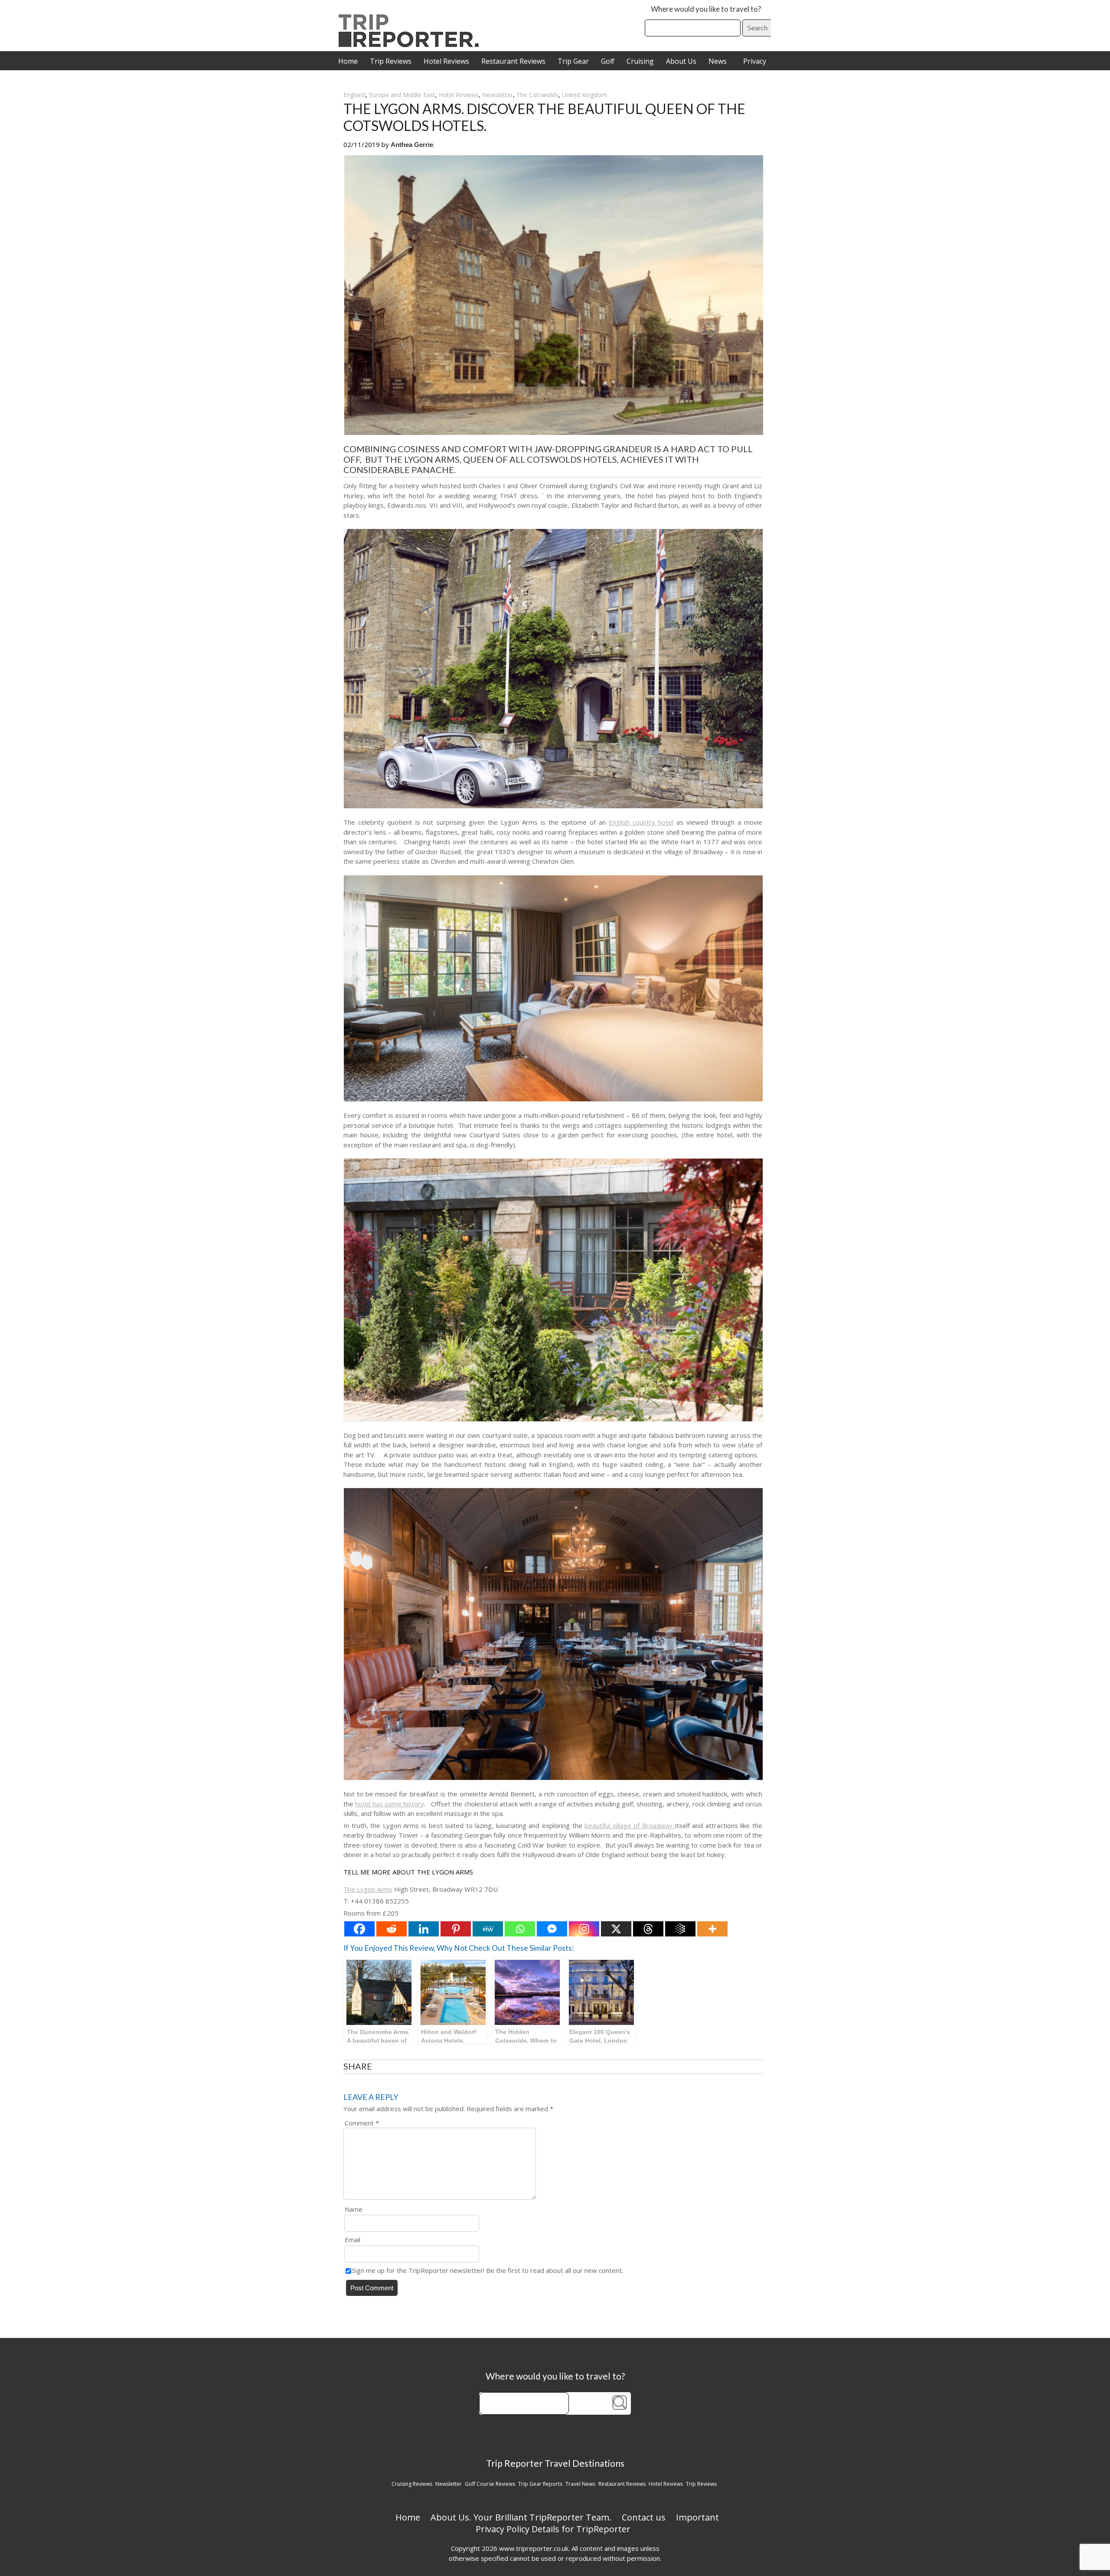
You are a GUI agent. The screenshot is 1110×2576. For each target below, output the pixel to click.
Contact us (644, 2517)
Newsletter (498, 95)
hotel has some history (390, 1804)
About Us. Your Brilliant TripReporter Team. (521, 2517)
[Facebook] (359, 1929)
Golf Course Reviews (490, 2484)
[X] (616, 1929)
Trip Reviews (391, 61)
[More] (712, 1929)
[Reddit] (392, 1929)
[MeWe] (488, 1929)
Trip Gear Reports (540, 2484)
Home (348, 61)
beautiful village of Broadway (630, 1825)
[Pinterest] (456, 1929)
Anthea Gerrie (412, 145)
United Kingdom (584, 95)
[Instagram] (584, 1929)
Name (354, 2209)
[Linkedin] (424, 1929)
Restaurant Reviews (513, 61)
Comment (362, 2123)
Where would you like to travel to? (706, 9)
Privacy (755, 61)
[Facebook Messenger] (552, 1929)
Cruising (640, 61)
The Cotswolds (537, 95)
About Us (681, 61)
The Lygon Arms (368, 1889)
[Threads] (648, 1929)
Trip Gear (573, 61)
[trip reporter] (411, 45)
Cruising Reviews (412, 2484)
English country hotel (641, 822)
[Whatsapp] (520, 1929)
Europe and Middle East (402, 95)
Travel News (580, 2484)
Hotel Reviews (446, 61)
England (354, 95)
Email (353, 2240)
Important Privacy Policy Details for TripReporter (597, 2523)
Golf (608, 61)
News (718, 61)
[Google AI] (680, 1929)
